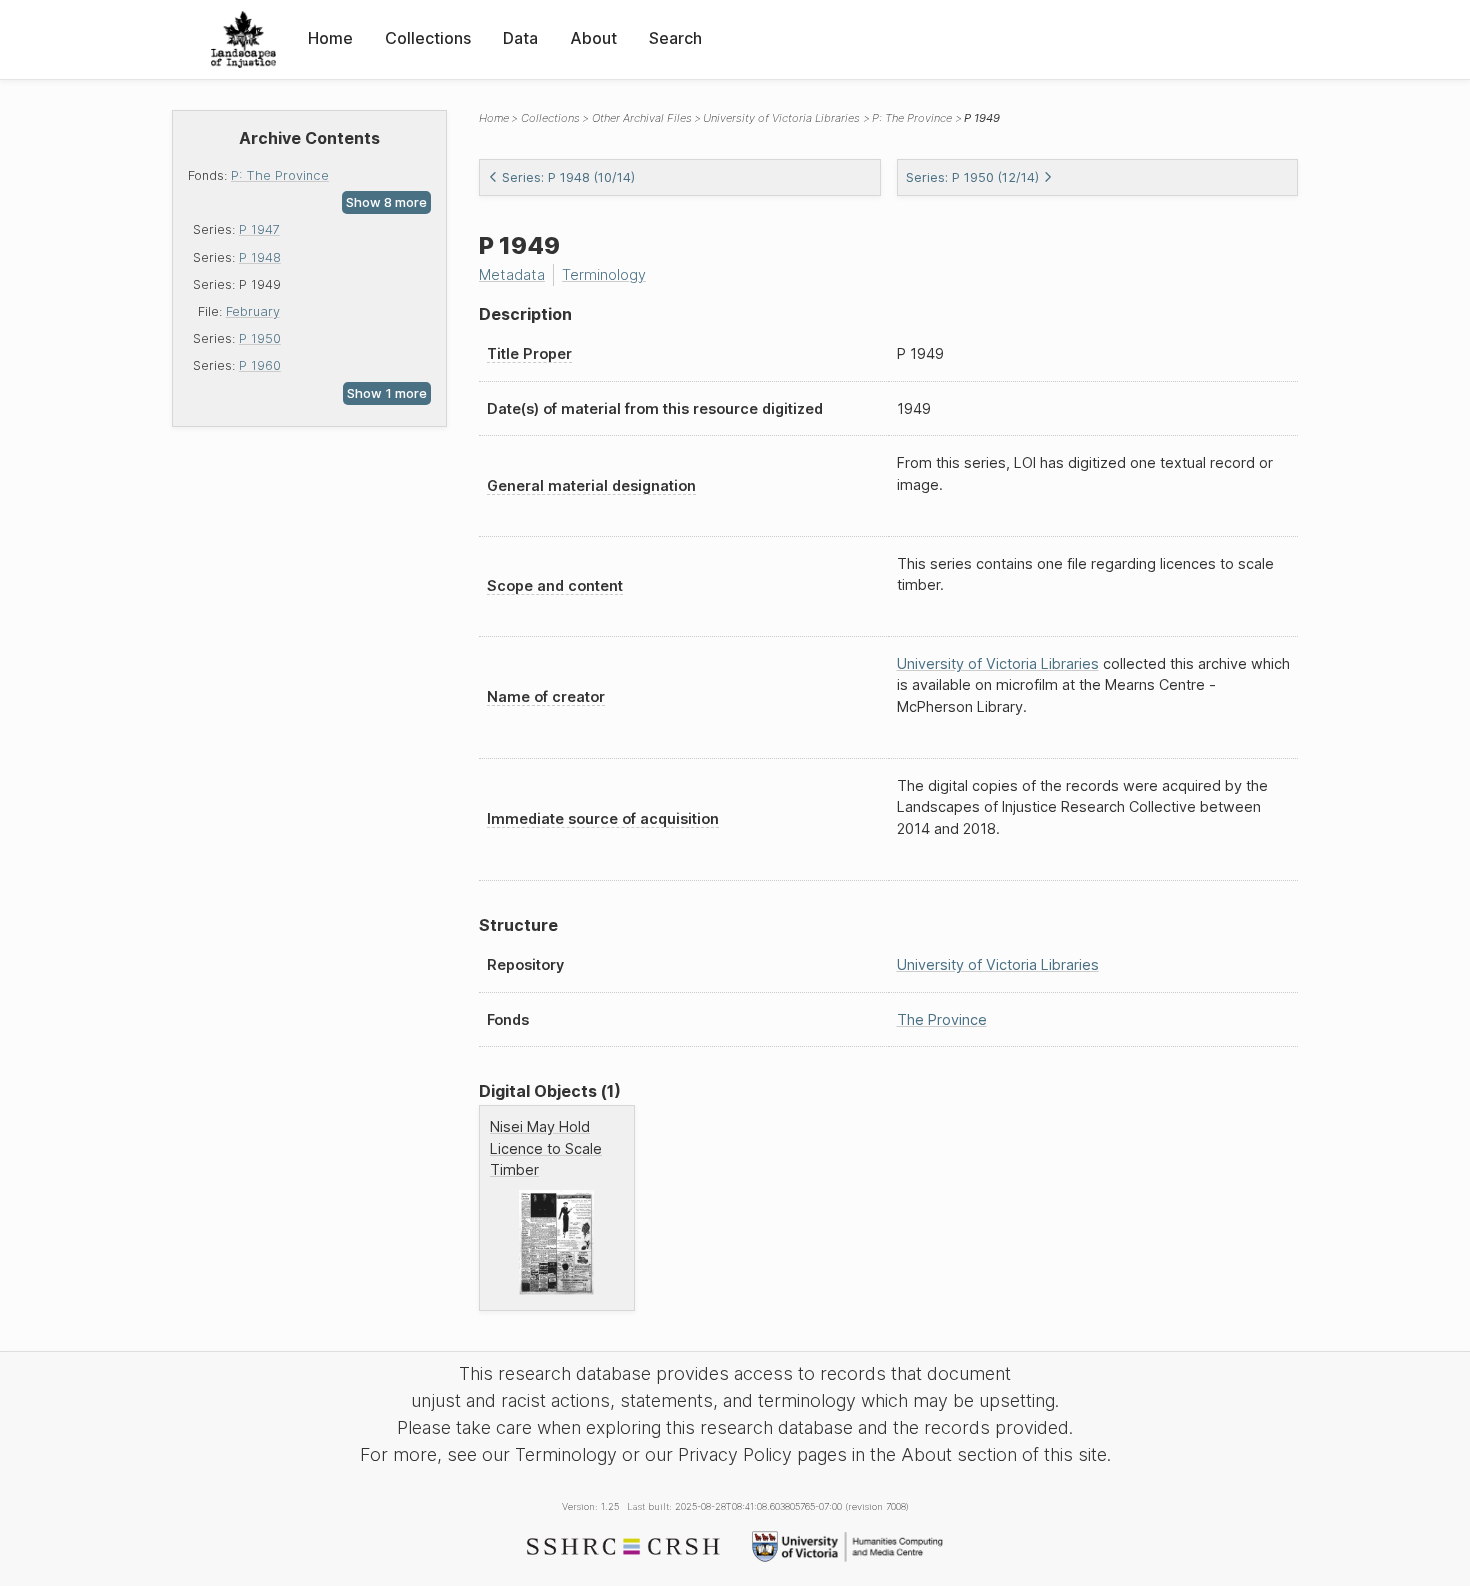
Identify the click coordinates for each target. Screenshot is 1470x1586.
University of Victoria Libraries (781, 118)
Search (675, 38)
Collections (428, 38)
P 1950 (260, 338)
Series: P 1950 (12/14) (972, 177)
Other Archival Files (642, 118)
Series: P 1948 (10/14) (568, 177)
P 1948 (260, 257)
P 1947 (259, 229)
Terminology (604, 274)
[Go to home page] (243, 39)
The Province (942, 1019)
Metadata (512, 274)
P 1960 (260, 365)
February (253, 311)
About (593, 38)
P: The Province (280, 175)
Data (520, 38)
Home (330, 38)
